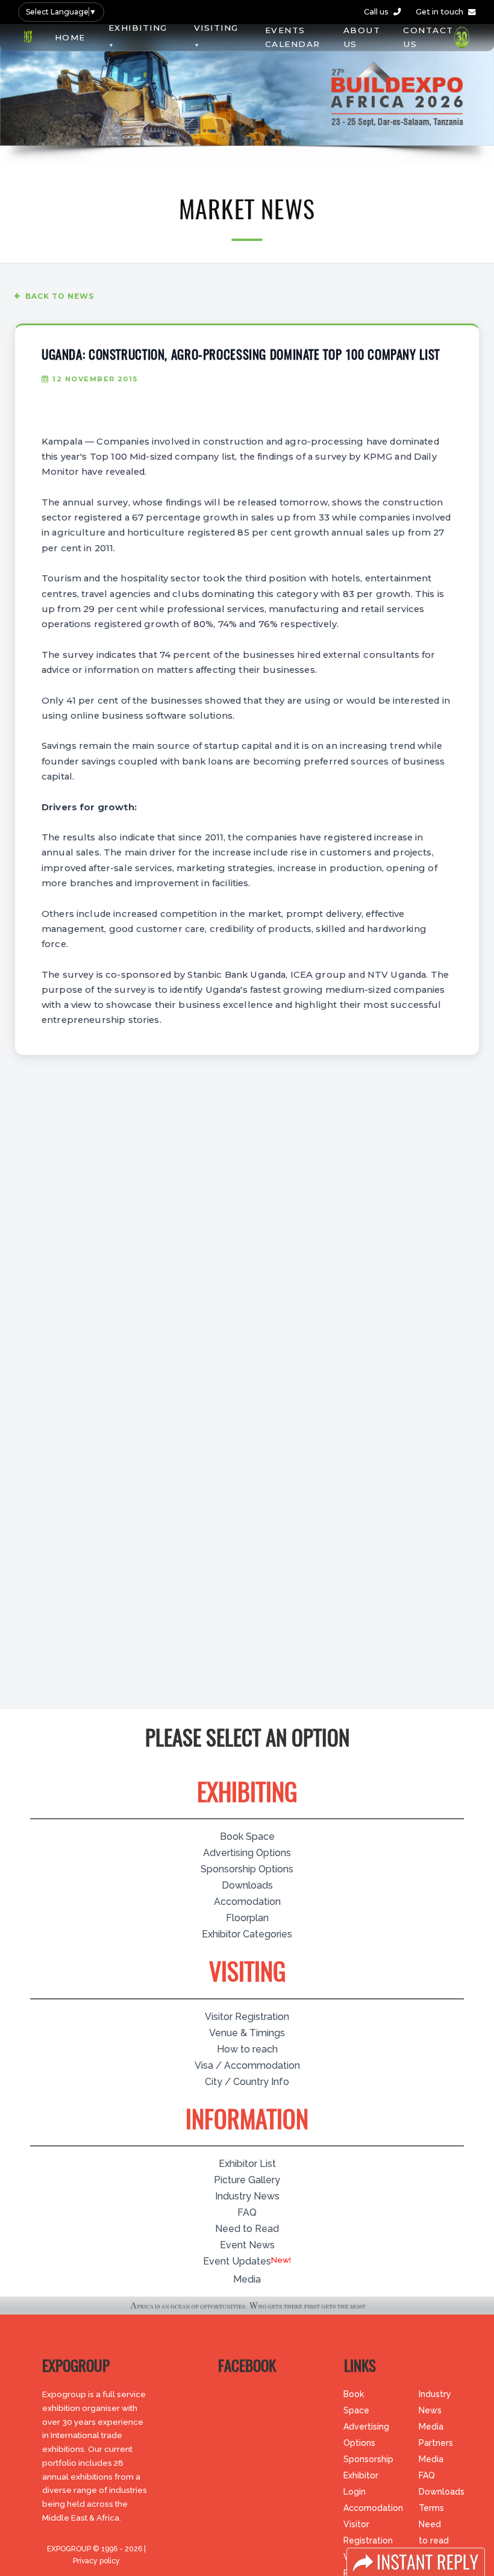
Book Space (247, 1837)
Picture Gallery (247, 2180)
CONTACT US (428, 37)
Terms (431, 2508)
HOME (70, 37)
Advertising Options (247, 1853)
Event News (247, 2245)
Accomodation (247, 1902)
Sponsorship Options (247, 1869)
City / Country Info (247, 2082)
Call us (376, 12)
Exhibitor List (247, 2164)
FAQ (247, 2212)
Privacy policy (96, 2561)
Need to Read (247, 2229)
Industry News (247, 2196)
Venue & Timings (247, 2033)
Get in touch (439, 12)
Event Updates (237, 2261)
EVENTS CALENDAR (293, 37)
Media (247, 2279)
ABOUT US (362, 37)
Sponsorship (368, 2459)
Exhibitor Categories (247, 1934)
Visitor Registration (247, 2017)
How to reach (247, 2049)
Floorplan (247, 1918)
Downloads (247, 1885)
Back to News (60, 296)
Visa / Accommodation (247, 2065)
